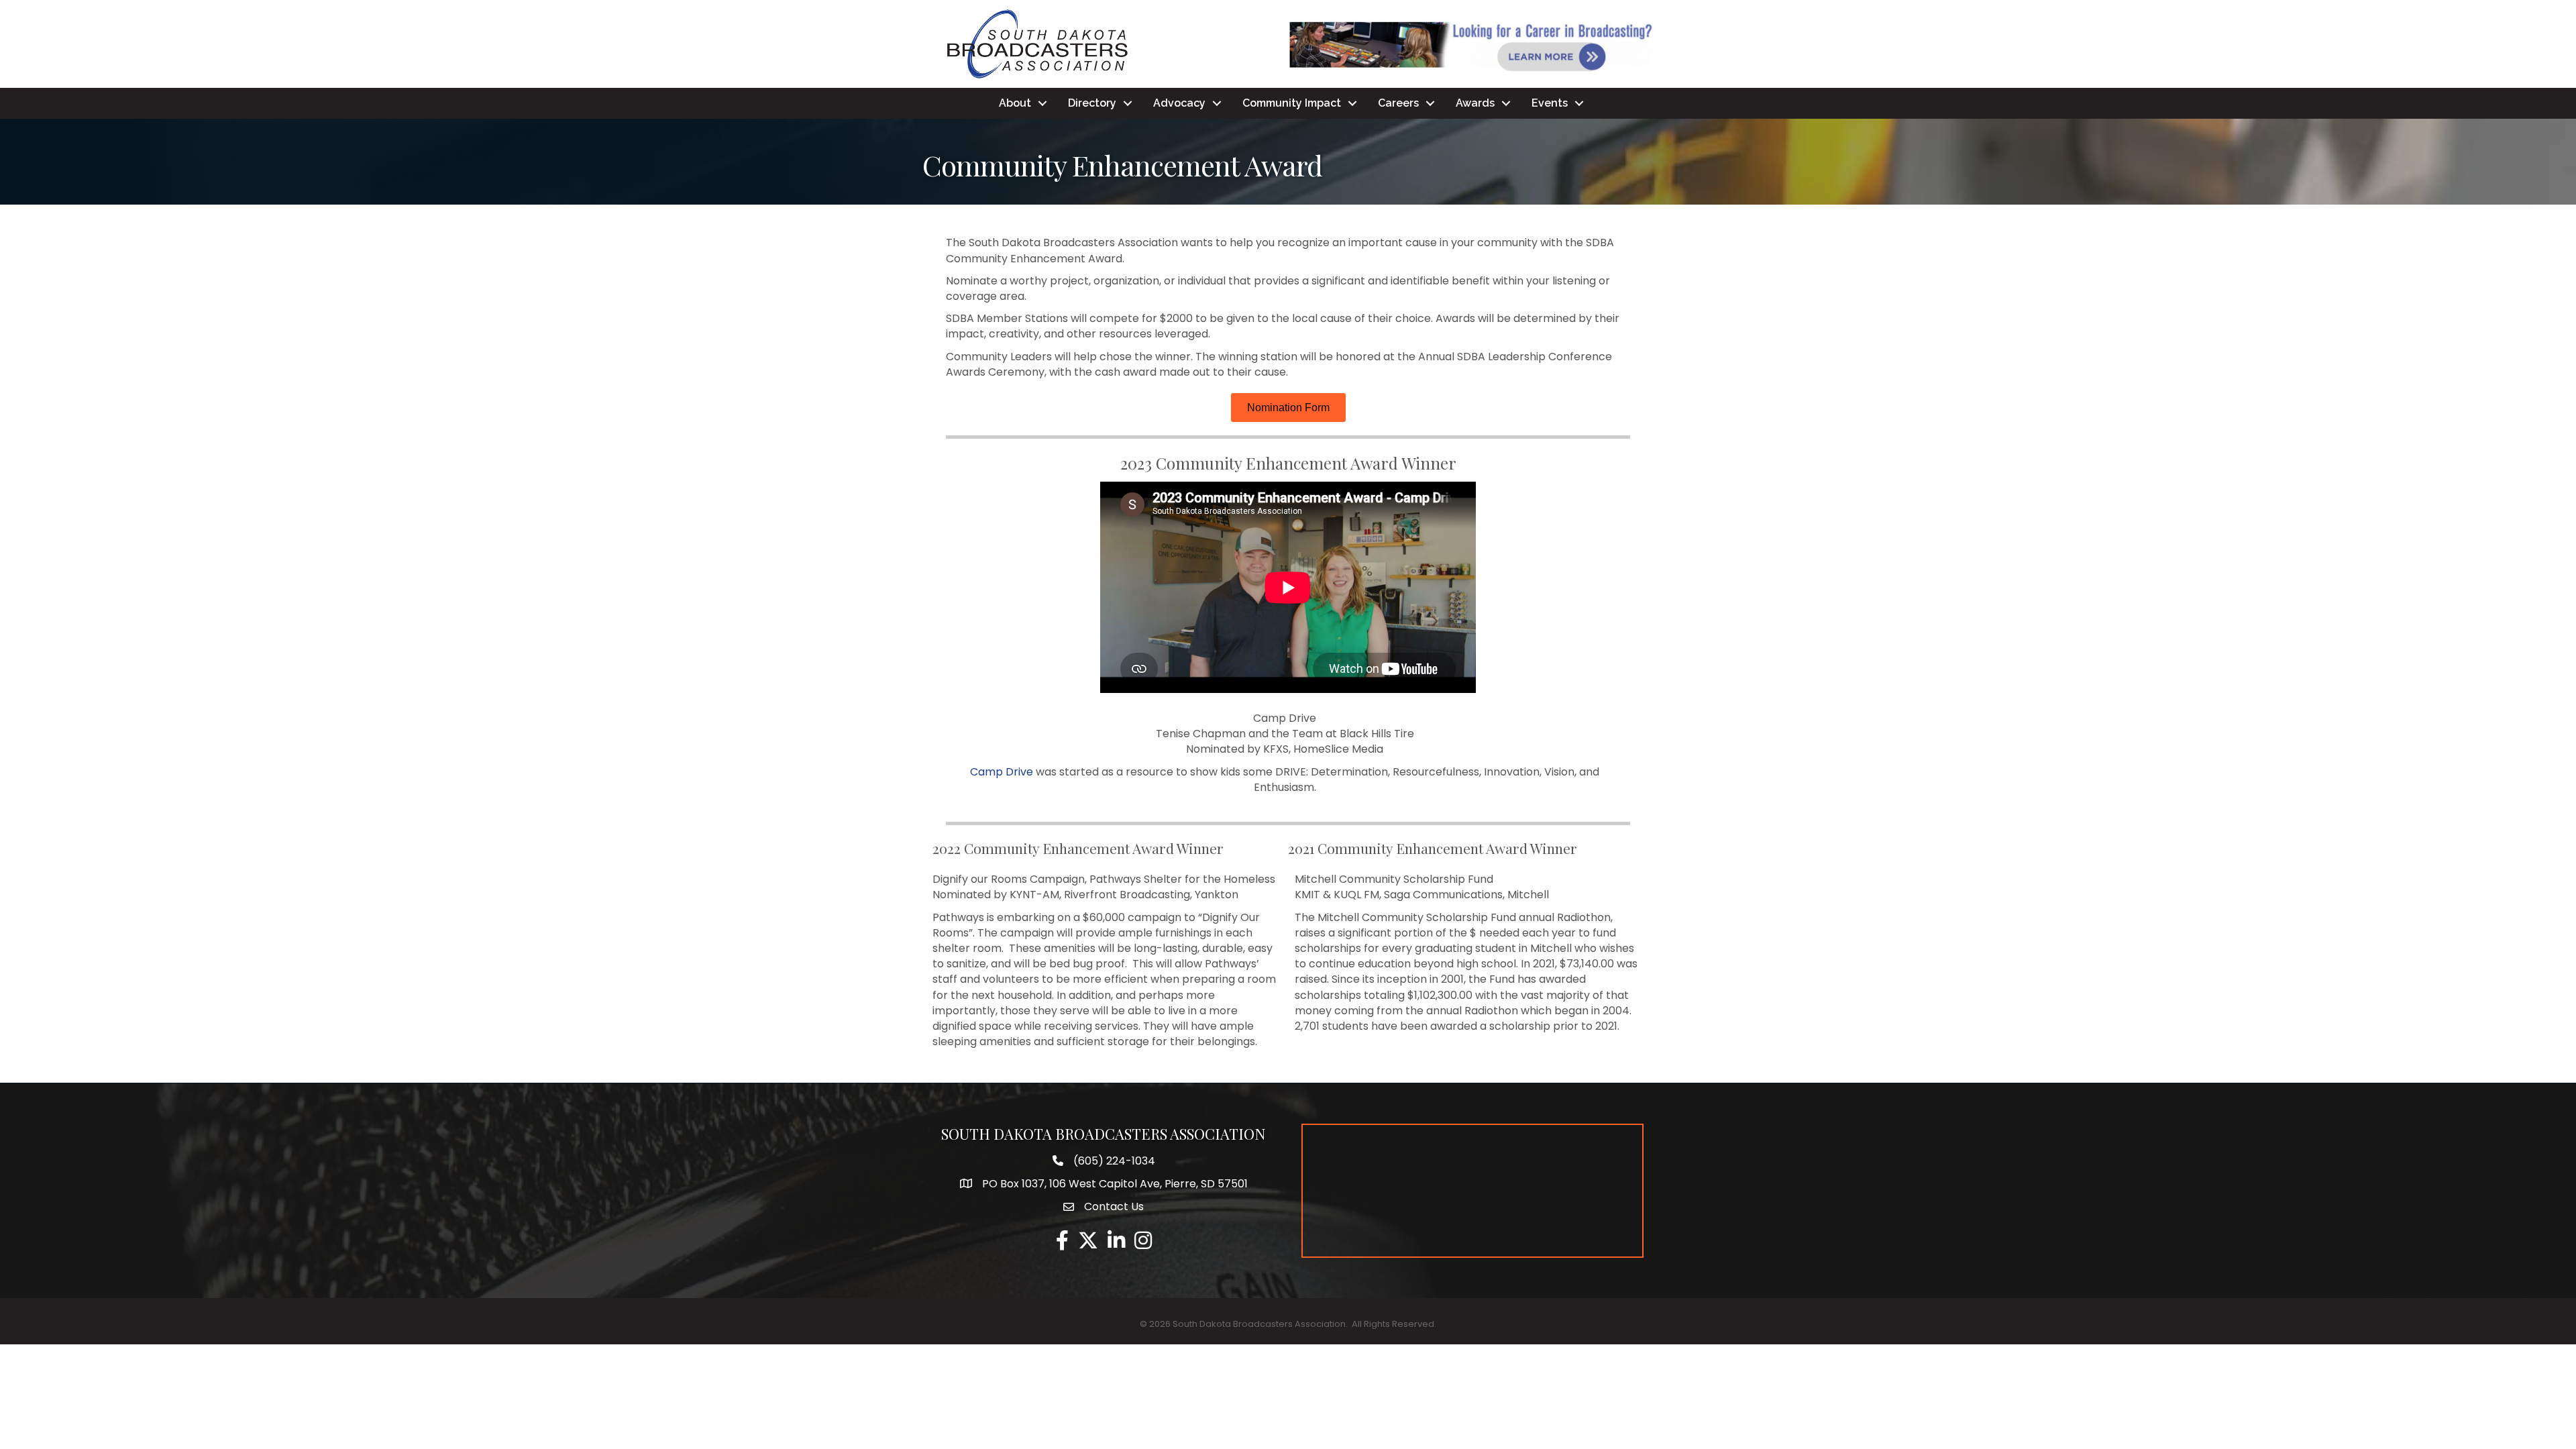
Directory (1092, 103)
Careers (1398, 103)
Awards (1475, 103)
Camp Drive (1002, 772)
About (1015, 103)
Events (1550, 103)
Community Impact (1292, 103)
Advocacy (1179, 103)
